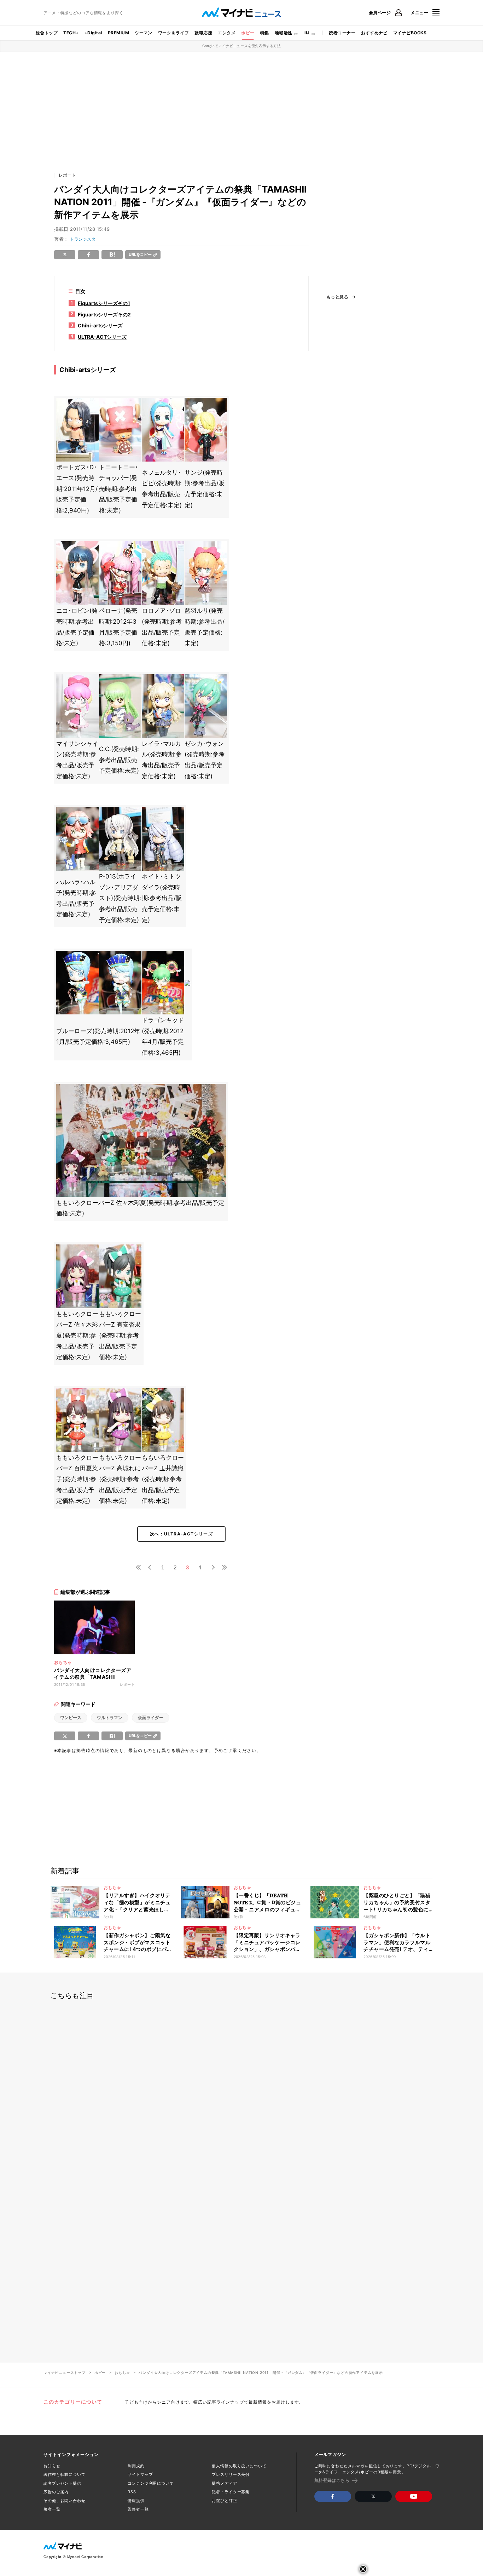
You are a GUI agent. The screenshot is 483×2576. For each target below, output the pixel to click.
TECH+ (71, 33)
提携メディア (224, 2483)
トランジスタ (83, 239)
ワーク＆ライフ (173, 33)
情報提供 (136, 2501)
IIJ (307, 33)
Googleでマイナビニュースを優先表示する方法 (242, 46)
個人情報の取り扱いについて (239, 2466)
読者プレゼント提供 (62, 2483)
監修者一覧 (138, 2509)
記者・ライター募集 (231, 2492)
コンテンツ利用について (151, 2483)
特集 (265, 33)
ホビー (248, 33)
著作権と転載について (65, 2474)
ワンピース (71, 1718)
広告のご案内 (56, 2492)
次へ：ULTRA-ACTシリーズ (181, 1534)
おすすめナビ (374, 33)
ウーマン (144, 33)
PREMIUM (118, 33)
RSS (132, 2492)
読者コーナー (342, 33)
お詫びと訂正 (224, 2501)
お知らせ (52, 2466)
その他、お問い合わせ (65, 2501)
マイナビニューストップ (65, 2372)
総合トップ (47, 33)
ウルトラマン (110, 1718)
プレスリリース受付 (231, 2474)
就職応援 (203, 33)
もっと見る (337, 297)
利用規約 (136, 2466)
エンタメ (227, 33)
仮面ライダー (151, 1718)
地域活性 (284, 33)
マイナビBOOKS (410, 33)
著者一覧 (52, 2509)
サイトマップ (140, 2474)
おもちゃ (122, 2372)
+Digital (93, 33)
